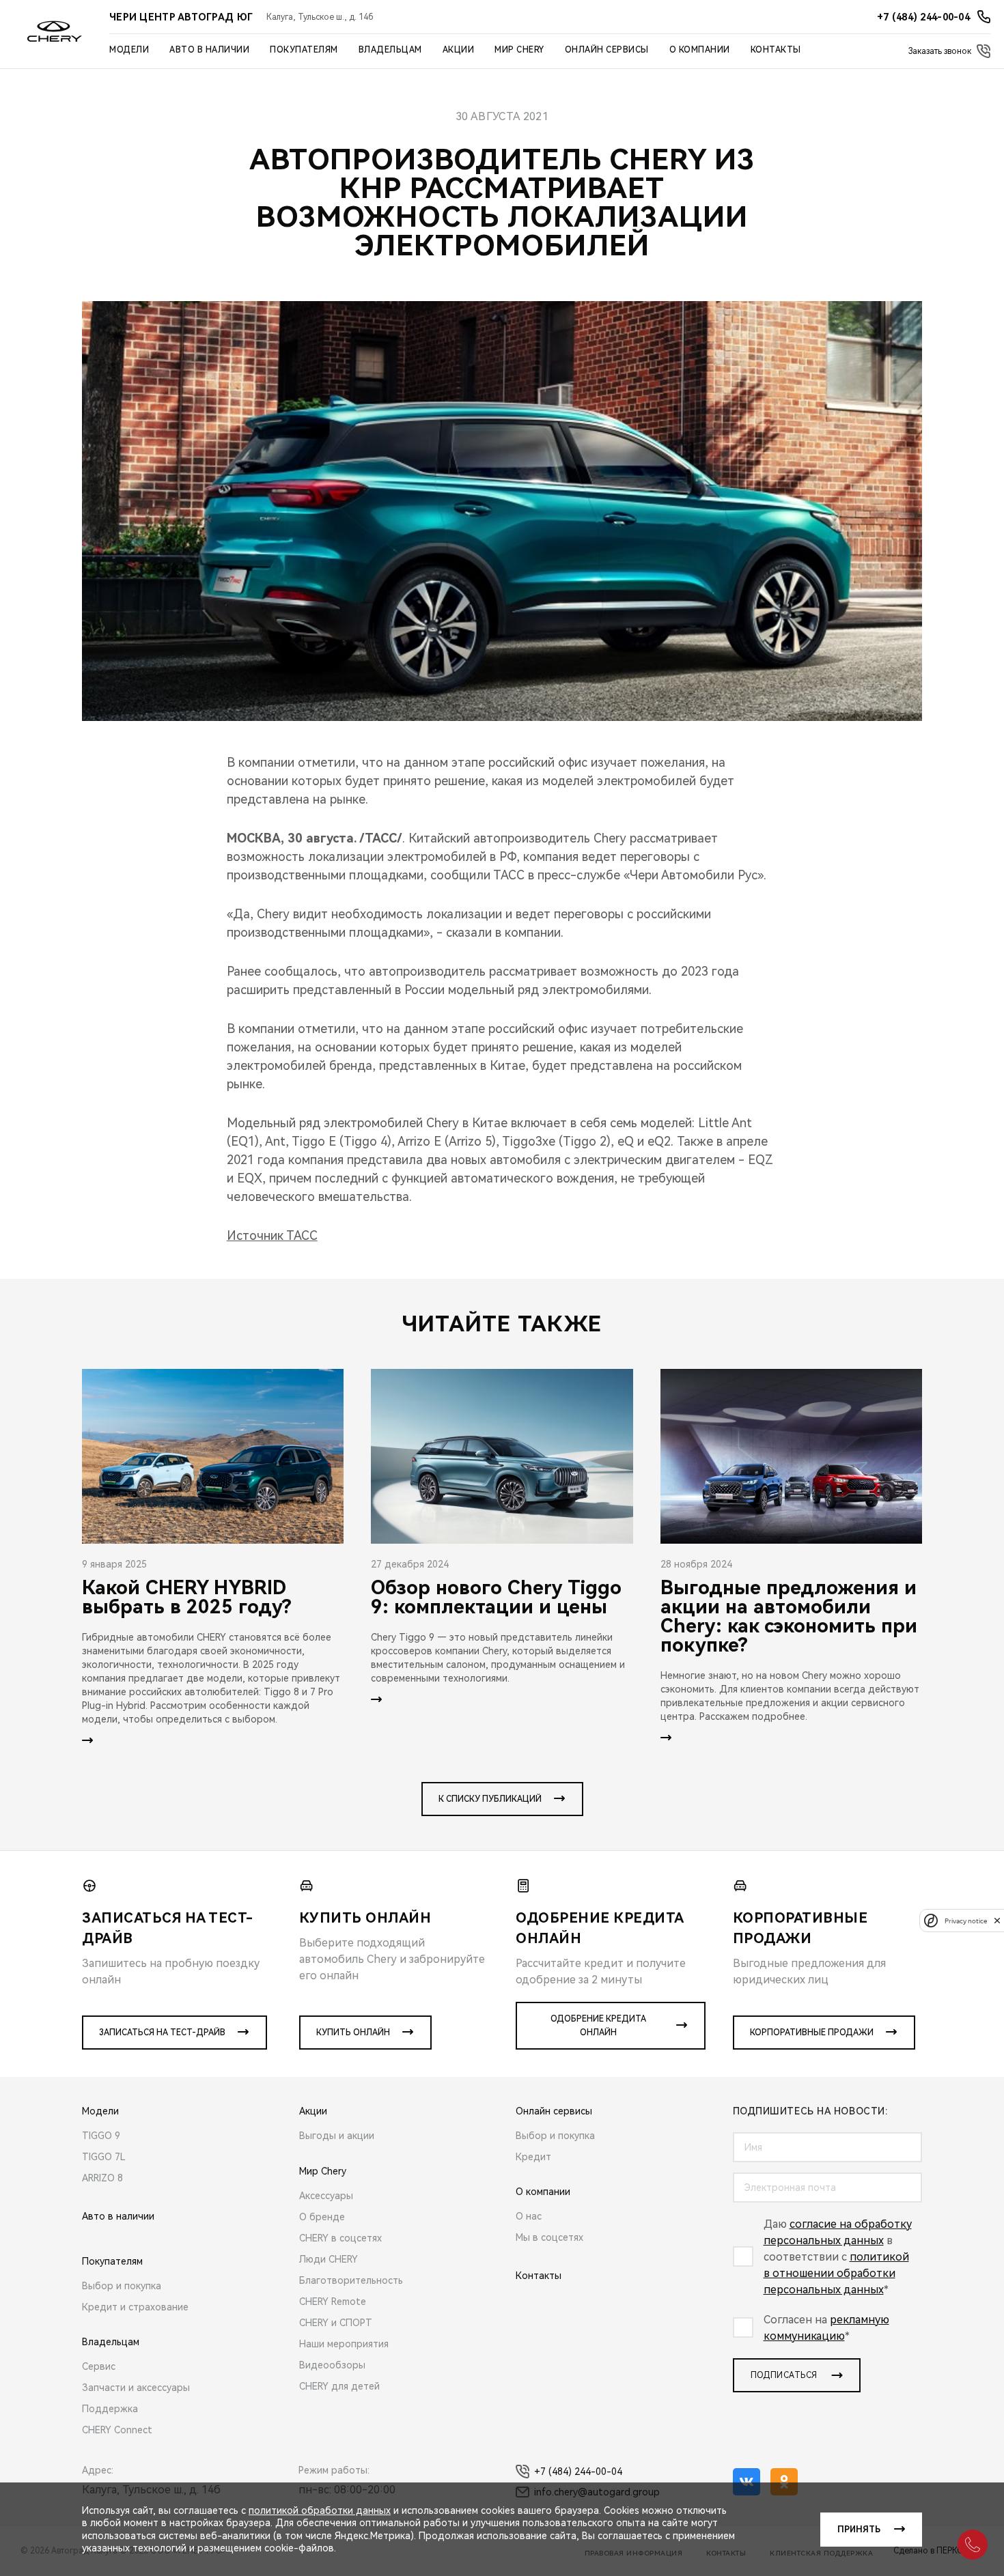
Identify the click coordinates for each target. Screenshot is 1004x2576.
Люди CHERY (329, 2259)
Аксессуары (326, 2196)
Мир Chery (519, 50)
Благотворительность (351, 2280)
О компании (700, 50)
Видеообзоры (332, 2365)
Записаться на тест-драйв (162, 2033)
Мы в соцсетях (549, 2237)
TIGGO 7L (104, 2157)
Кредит (533, 2157)
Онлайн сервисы (607, 50)
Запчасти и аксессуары (136, 2388)
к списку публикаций (490, 1799)
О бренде (322, 2217)
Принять (859, 2530)
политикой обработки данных (320, 2510)
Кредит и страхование (135, 2307)
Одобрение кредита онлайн (598, 2026)
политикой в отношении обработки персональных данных (836, 2273)
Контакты (776, 50)
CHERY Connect (117, 2430)
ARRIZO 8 (102, 2178)
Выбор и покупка (122, 2286)
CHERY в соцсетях (340, 2238)
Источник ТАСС (272, 1235)
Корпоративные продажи (812, 2033)
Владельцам (390, 50)
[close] (997, 1920)
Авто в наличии (209, 50)
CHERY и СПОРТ (336, 2323)
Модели (129, 50)
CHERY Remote (333, 2302)
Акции (459, 50)
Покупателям (304, 50)
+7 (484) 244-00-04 (578, 2472)
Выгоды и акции (337, 2136)
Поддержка (110, 2409)
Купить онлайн (353, 2033)
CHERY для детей (339, 2386)
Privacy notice (966, 1920)
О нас (529, 2216)
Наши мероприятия (344, 2344)
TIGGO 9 (101, 2136)
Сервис (99, 2366)
